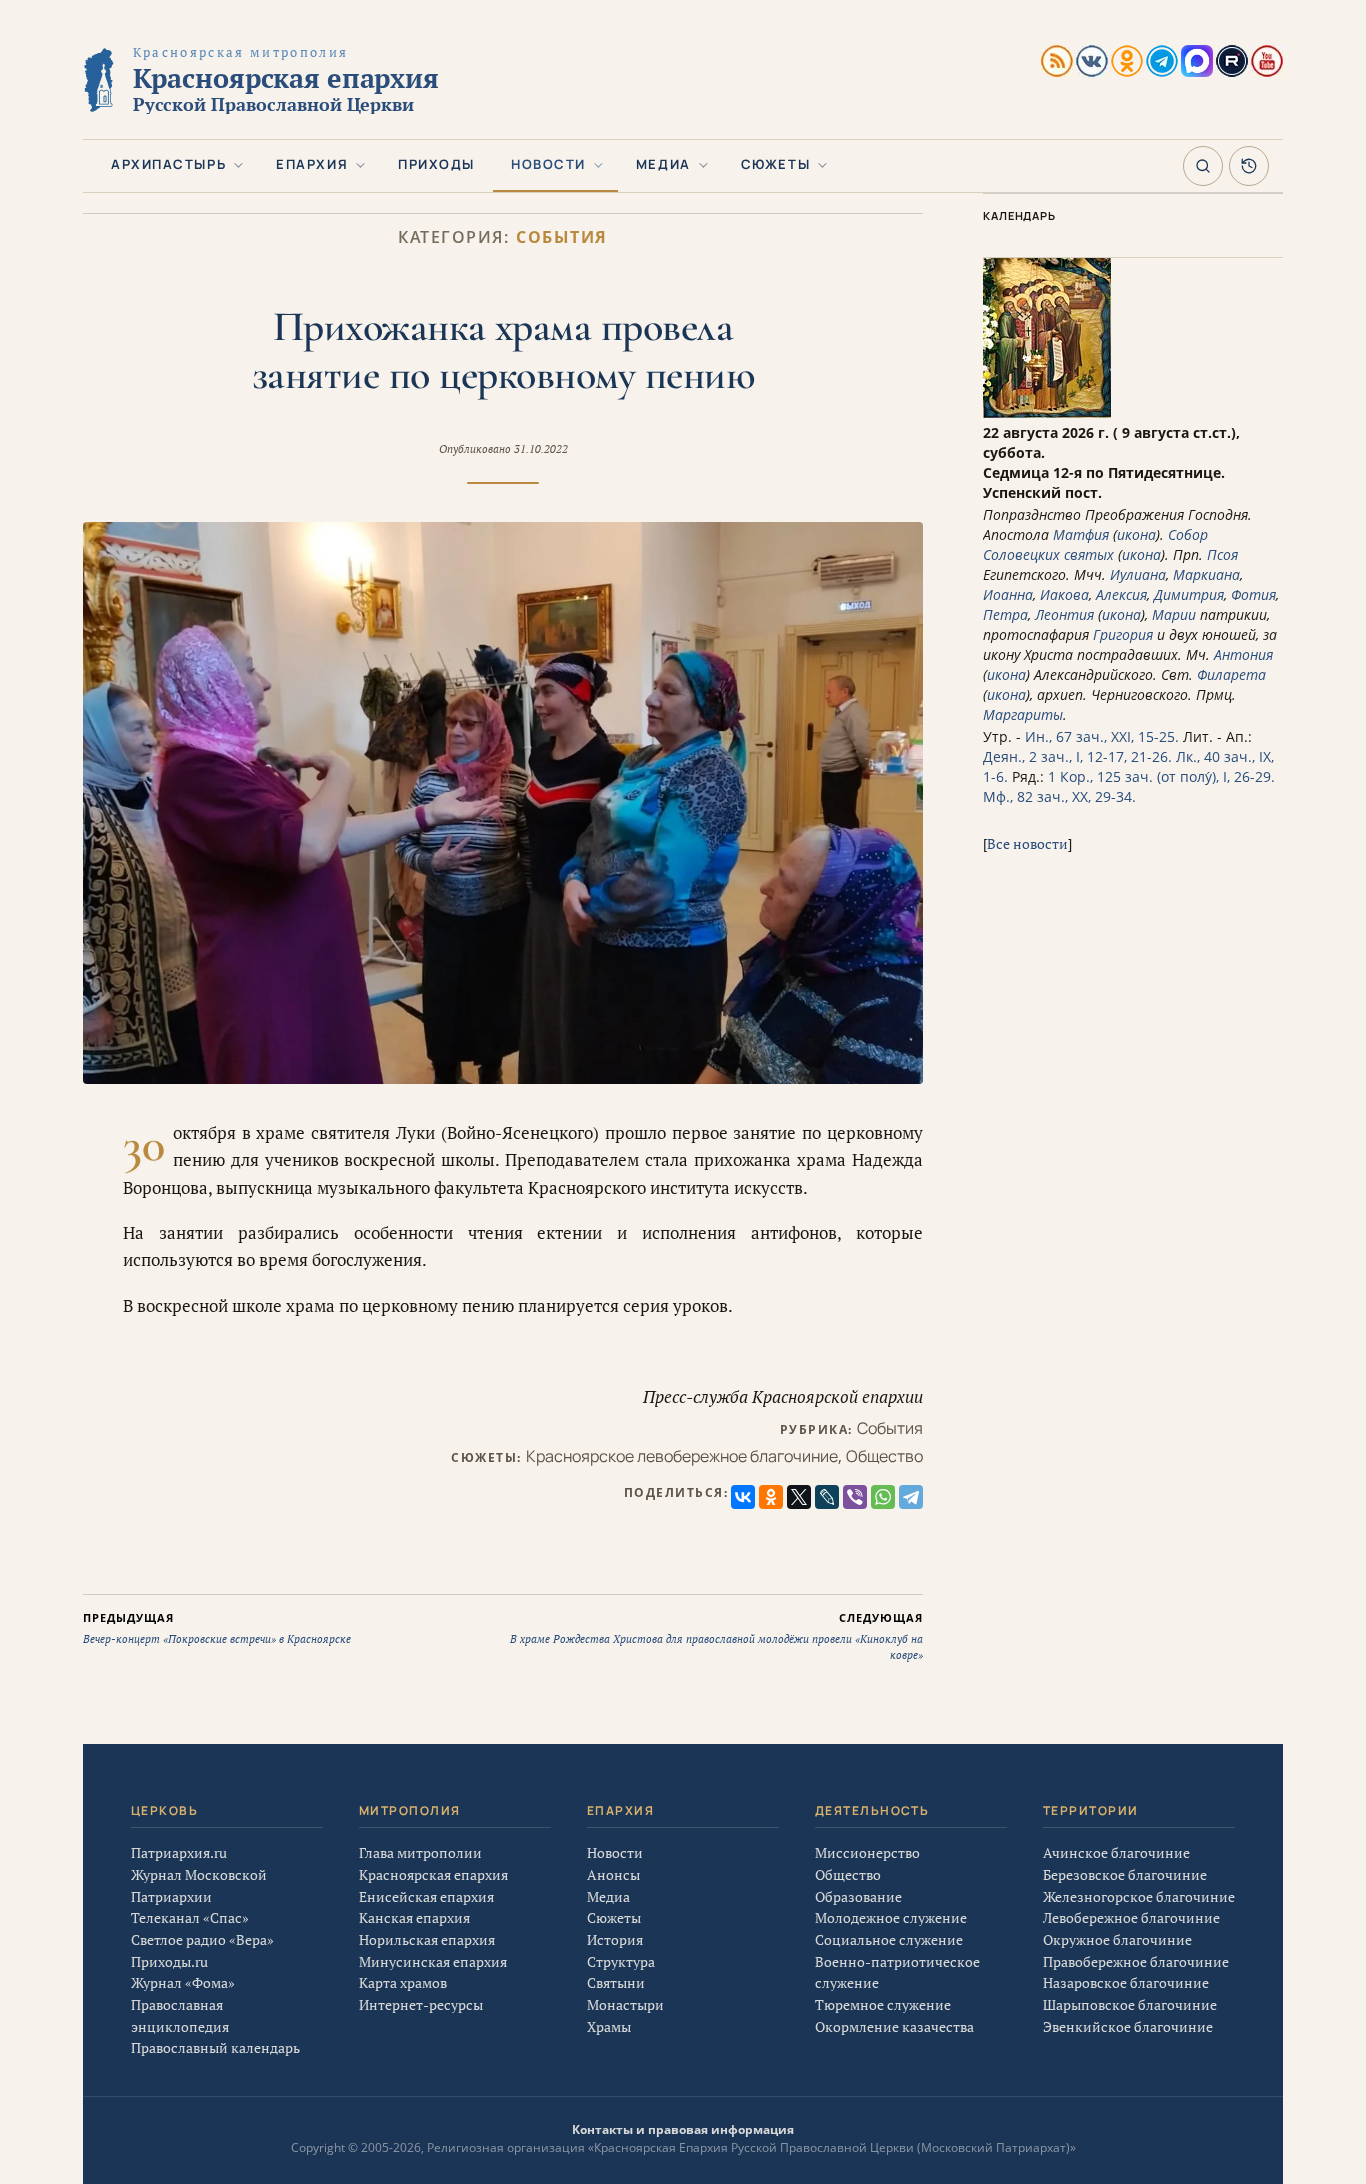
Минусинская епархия (433, 1961)
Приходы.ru (169, 1961)
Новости (548, 164)
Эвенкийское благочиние (1128, 2026)
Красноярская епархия (433, 1874)
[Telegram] (911, 1497)
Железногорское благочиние (1139, 1896)
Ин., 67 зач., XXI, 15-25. (1102, 736)
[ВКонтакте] (743, 1497)
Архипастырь (168, 164)
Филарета (1231, 674)
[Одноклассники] (771, 1497)
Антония (1243, 654)
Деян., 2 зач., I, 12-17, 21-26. (1077, 756)
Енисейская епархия (426, 1896)
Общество (884, 1456)
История (615, 1939)
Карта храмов (403, 1982)
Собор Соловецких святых (1095, 544)
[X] (799, 1497)
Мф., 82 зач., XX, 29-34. (1059, 796)
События (562, 237)
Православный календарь (215, 2047)
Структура (621, 1961)
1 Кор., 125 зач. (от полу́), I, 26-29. (1161, 776)
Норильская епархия (427, 1939)
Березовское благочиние (1125, 1874)
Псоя (1222, 554)
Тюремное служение (883, 2004)
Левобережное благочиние (1131, 1917)
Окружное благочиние (1117, 1939)
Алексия (1121, 594)
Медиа (663, 164)
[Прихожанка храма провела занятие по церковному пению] (503, 802)
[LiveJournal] (827, 1497)
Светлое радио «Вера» (202, 1939)
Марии (1174, 614)
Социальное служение (889, 1939)
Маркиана (1206, 574)
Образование (858, 1896)
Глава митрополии (420, 1852)
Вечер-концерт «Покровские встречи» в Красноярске (217, 1628)
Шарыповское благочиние (1130, 2004)
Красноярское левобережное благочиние (682, 1456)
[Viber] (855, 1497)
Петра (1005, 614)
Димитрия (1189, 594)
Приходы (436, 164)
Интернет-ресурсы (421, 2004)
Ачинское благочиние (1116, 1852)
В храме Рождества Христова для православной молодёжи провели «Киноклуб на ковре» (716, 1636)
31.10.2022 (541, 449)
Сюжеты (775, 164)
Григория (1123, 634)
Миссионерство (867, 1852)
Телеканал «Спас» (190, 1917)
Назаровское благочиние (1126, 1982)
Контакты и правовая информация (683, 2129)
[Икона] (1047, 412)
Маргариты (1023, 714)
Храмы (609, 2026)
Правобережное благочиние (1136, 1961)
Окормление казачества (894, 2026)
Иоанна (1008, 594)
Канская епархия (414, 1917)
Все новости (1027, 843)
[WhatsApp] (883, 1497)
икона (1136, 534)
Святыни (616, 1982)
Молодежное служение (891, 1917)
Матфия (1081, 534)
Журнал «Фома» (183, 1982)
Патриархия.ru (179, 1852)
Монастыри (625, 2004)
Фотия (1253, 594)
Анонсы (613, 1874)
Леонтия (1064, 614)
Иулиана (1138, 574)
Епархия (312, 164)
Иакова (1064, 594)
